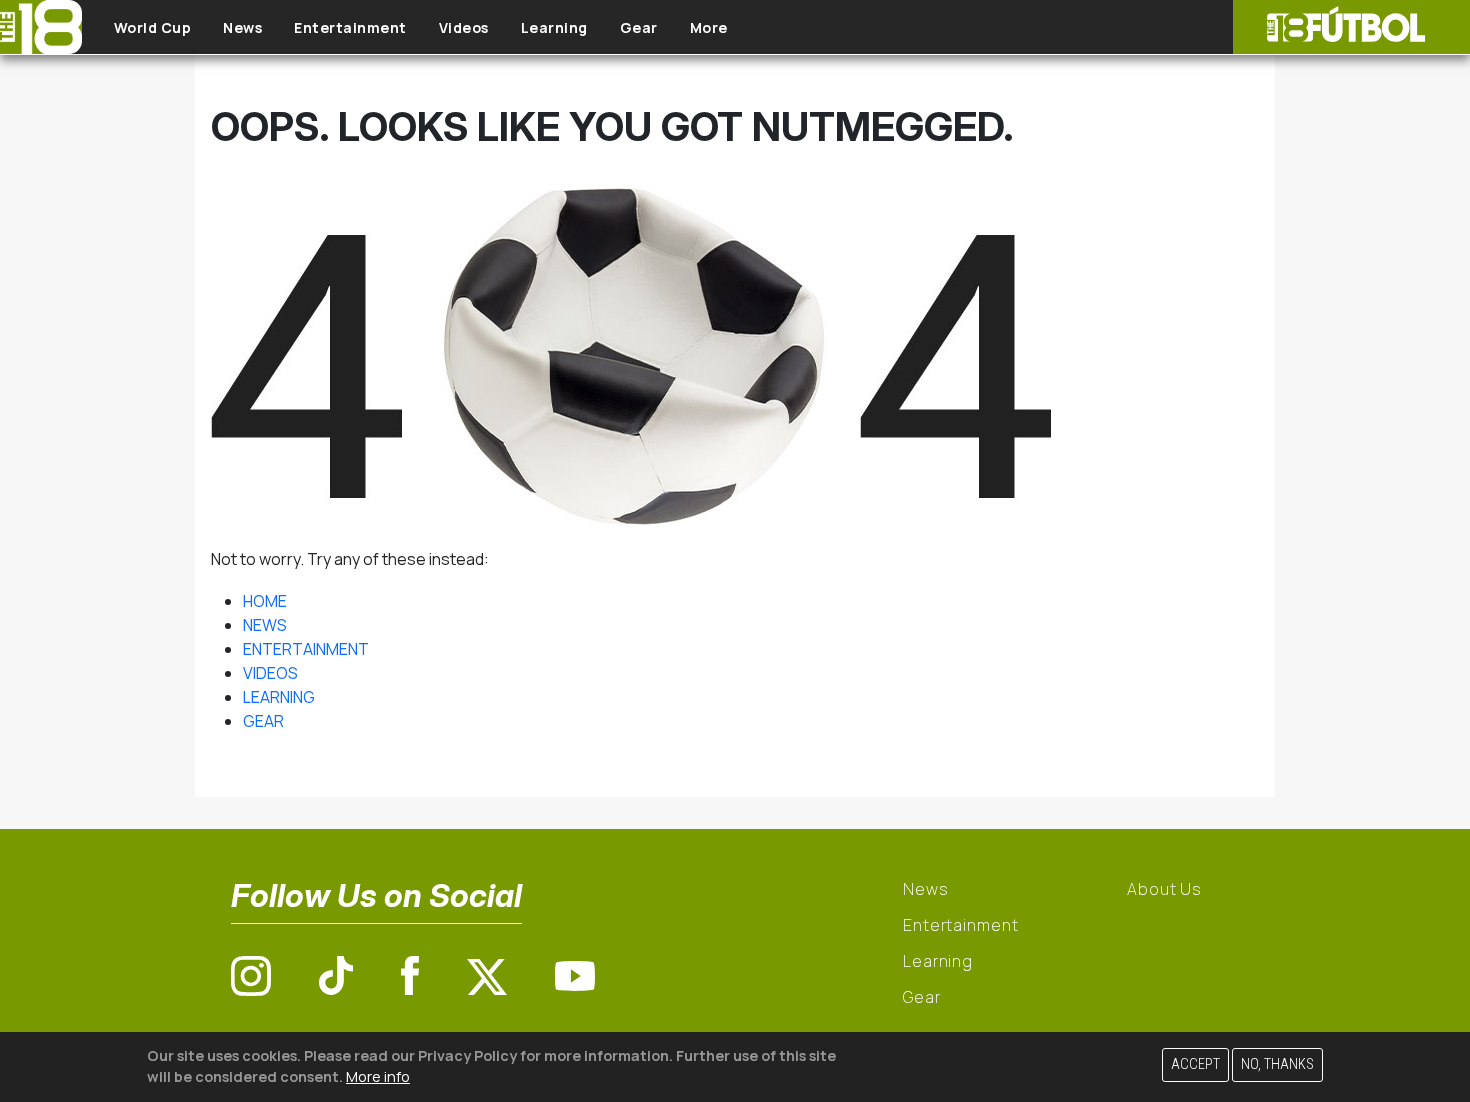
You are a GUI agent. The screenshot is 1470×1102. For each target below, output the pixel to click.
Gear (639, 27)
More (709, 27)
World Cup (153, 27)
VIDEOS (270, 673)
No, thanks (1277, 1064)
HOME (265, 601)
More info (378, 1076)
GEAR (263, 721)
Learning (554, 27)
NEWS (265, 625)
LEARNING (279, 697)
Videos (464, 27)
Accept (1195, 1064)
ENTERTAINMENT (306, 649)
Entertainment (350, 27)
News (242, 27)
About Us (1164, 889)
